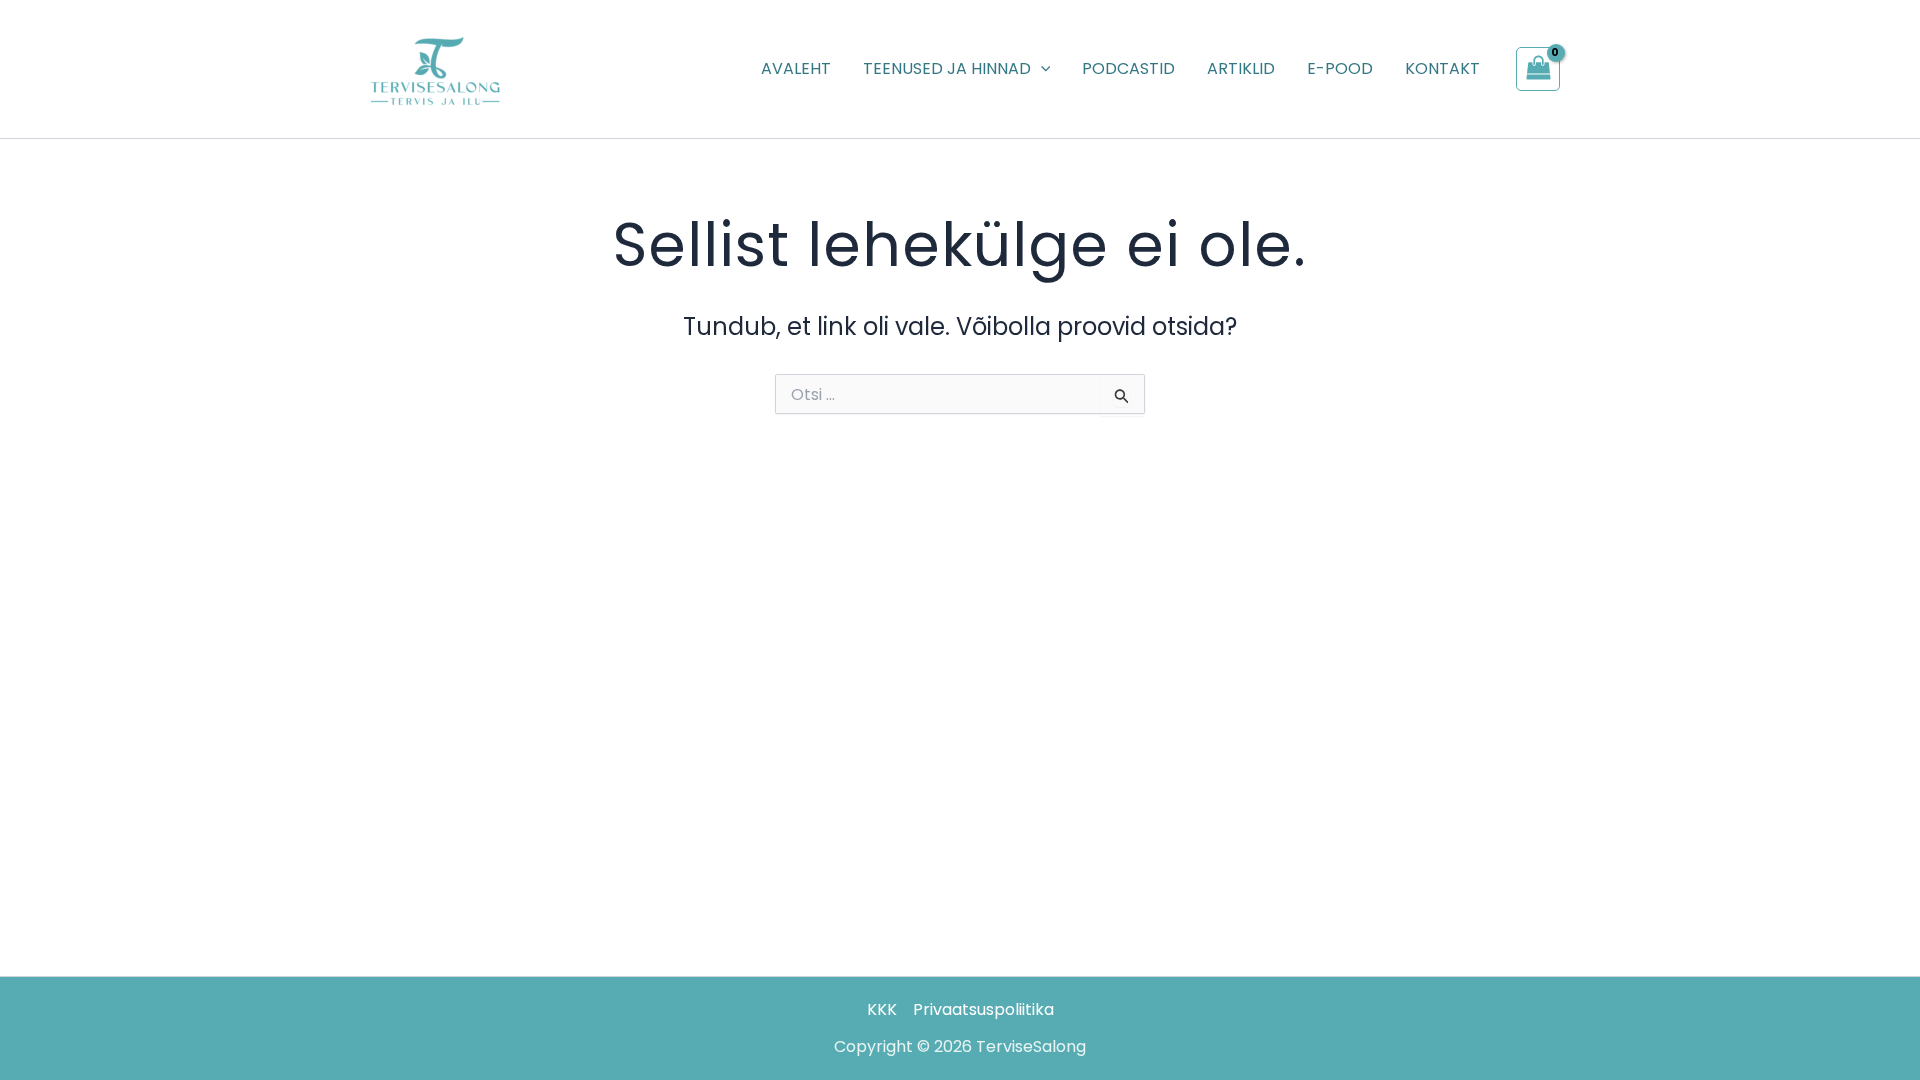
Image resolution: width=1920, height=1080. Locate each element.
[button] (1041, 69)
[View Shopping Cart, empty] (1538, 69)
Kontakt (1442, 68)
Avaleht (796, 68)
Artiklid (1241, 68)
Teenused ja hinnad (947, 68)
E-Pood (1340, 68)
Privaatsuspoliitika (983, 1009)
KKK (882, 1009)
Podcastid (1128, 68)
